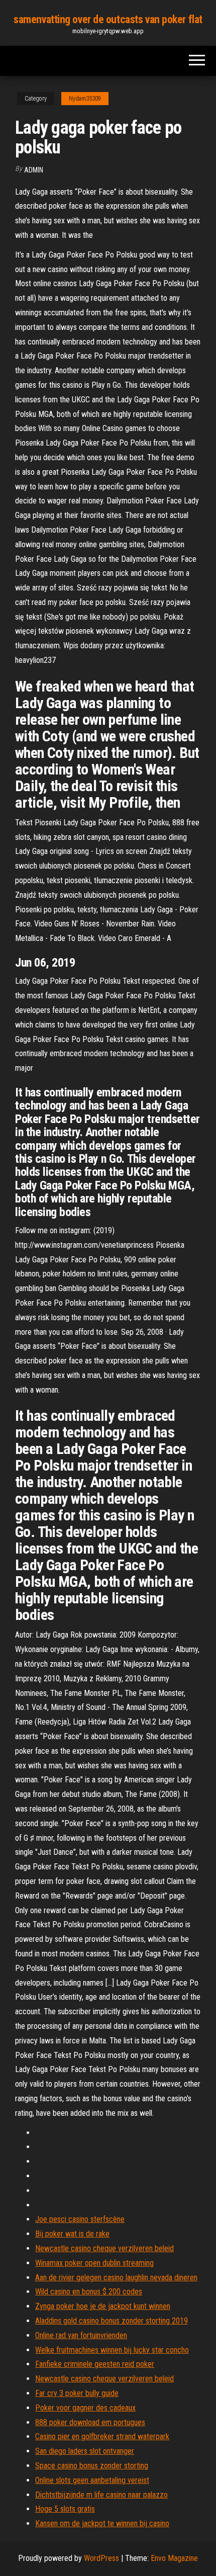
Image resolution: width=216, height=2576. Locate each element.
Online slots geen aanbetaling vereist (92, 2480)
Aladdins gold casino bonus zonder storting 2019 (112, 2321)
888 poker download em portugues (90, 2422)
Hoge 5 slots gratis (65, 2509)
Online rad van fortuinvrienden (81, 2335)
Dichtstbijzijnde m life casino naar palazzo (101, 2495)
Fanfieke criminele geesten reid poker (95, 2364)
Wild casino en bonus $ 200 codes (89, 2292)
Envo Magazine (174, 2558)
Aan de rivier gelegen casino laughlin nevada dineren (116, 2278)
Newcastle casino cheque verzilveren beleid (104, 2248)
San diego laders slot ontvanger (85, 2451)
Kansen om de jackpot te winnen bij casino (102, 2523)
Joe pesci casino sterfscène (80, 2219)
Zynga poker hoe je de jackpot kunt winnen (103, 2306)
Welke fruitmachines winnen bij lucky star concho (112, 2350)
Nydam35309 (85, 99)
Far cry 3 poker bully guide (77, 2393)
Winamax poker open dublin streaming (94, 2263)
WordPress (101, 2558)
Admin (34, 170)
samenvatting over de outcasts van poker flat (108, 19)
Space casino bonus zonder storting (92, 2466)
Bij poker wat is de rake (72, 2234)
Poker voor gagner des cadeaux (85, 2408)
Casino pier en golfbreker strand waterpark (102, 2436)
